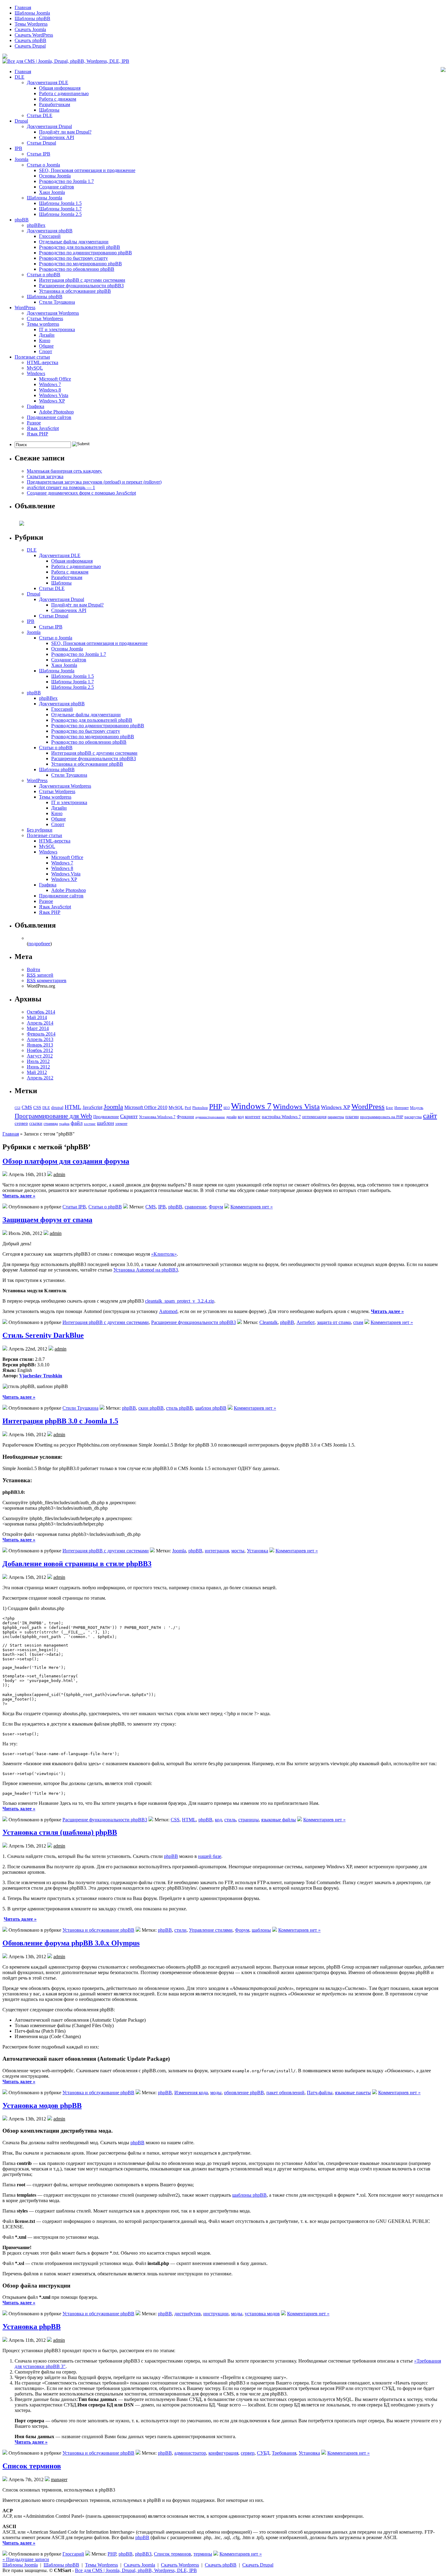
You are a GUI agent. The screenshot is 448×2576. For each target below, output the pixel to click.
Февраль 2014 (41, 1034)
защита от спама (334, 1322)
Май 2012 (37, 1072)
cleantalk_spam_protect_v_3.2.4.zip (180, 1301)
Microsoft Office (55, 379)
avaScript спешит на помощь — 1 (61, 487)
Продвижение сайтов (49, 417)
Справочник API (57, 137)
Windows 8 (50, 390)
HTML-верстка (43, 362)
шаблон (105, 1123)
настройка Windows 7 (281, 1117)
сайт (430, 1115)
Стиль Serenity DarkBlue (43, 1335)
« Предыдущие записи (26, 2559)
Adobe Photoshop (56, 412)
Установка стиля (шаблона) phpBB (60, 1832)
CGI (18, 1108)
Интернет (402, 1108)
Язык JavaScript (43, 428)
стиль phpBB (180, 1408)
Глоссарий (50, 236)
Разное (34, 423)
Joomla (21, 159)
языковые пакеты (353, 2093)
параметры (336, 1117)
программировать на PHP (382, 1117)
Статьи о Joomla (43, 165)
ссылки (36, 1123)
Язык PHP (37, 434)
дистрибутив (188, 2314)
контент (253, 1117)
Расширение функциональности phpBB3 (81, 286)
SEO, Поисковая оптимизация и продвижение (87, 170)
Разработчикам (55, 104)
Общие (46, 346)
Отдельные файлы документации (74, 242)
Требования (284, 2453)
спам (358, 1322)
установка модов (262, 2314)
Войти (34, 970)
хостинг (90, 1124)
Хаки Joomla (52, 192)
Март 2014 (38, 1028)
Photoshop (200, 1108)
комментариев (47, 980)
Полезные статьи (32, 357)
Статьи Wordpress (45, 318)
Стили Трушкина (57, 302)
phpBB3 (143, 2554)
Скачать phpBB (30, 40)
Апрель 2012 (40, 1078)
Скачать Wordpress (180, 2565)
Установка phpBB (32, 2327)
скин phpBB (151, 1408)
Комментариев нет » (252, 1207)
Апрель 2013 (40, 1039)
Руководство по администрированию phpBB (85, 253)
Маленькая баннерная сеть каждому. (64, 471)
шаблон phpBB (211, 1408)
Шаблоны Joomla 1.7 (60, 209)
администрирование (210, 1117)
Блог (389, 1108)
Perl (188, 1108)
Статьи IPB (39, 154)
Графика (36, 406)
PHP (216, 1107)
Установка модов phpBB (42, 2106)
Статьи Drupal (41, 143)
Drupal (21, 121)
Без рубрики (40, 830)
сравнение (196, 1207)
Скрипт (129, 1116)
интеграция (217, 1551)
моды (216, 2093)
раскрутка (413, 1117)
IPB (18, 148)
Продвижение (106, 1117)
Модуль (417, 1108)
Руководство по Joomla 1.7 (66, 181)
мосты (238, 1551)
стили (180, 1930)
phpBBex (36, 225)
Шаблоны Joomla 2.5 (60, 214)
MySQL (35, 368)
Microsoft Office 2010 (146, 1107)
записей (40, 975)
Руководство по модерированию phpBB (80, 264)
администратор (190, 2453)
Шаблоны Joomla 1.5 (60, 203)
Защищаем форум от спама (47, 1220)
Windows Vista (54, 395)
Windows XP (52, 401)
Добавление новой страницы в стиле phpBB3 (77, 1564)
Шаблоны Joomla (32, 13)
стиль (230, 1820)
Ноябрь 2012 (40, 1050)
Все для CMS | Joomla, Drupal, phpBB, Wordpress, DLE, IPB (136, 2570)
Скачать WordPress (34, 35)
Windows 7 (50, 384)
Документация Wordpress (53, 313)
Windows (36, 373)
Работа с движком (58, 99)
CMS (27, 1107)
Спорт (46, 351)
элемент (121, 1124)
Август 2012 (40, 1056)
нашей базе (210, 1856)
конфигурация (223, 2453)
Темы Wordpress (31, 24)
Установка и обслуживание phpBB (75, 291)
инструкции (216, 2314)
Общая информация (60, 88)
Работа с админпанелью (64, 93)
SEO (227, 1108)
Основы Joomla (55, 176)
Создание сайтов (57, 187)
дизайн (231, 1117)
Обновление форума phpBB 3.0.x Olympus (71, 1943)
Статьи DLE (40, 115)
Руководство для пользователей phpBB (80, 247)
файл (77, 1123)
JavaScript (92, 1107)
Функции (185, 1117)
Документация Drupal (49, 126)
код (241, 1117)
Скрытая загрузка (45, 476)
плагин (352, 1116)
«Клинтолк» (164, 1254)
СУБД (263, 2453)
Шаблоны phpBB (32, 18)
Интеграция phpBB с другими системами (82, 280)
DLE (20, 77)
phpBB (22, 220)
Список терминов (32, 2466)
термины (203, 2554)
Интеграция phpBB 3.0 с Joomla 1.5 (60, 1421)
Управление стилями (211, 1930)
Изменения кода (191, 2093)
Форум (216, 1207)
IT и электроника (57, 329)
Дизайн (47, 335)
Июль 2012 (38, 1061)
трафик (64, 1124)
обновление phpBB (244, 2093)
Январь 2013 (40, 1045)
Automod (168, 1311)
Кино (45, 340)
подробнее (39, 944)
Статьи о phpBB (44, 275)
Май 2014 (37, 1017)
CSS (37, 1107)
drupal (57, 1107)
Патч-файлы (320, 2093)
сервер (21, 1123)
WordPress (25, 308)
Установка (258, 1551)
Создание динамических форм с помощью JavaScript (81, 493)
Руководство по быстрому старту (73, 258)
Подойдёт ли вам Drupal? (65, 132)
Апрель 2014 (40, 1023)
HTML (73, 1107)
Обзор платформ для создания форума (66, 1161)
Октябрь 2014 (41, 1012)
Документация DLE (48, 82)
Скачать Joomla (30, 29)
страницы (51, 1124)
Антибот (306, 1322)
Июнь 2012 (38, 1067)
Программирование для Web (53, 1116)
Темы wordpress (43, 324)
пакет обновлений (285, 2093)
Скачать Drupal (30, 46)
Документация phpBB (50, 231)
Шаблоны (49, 110)
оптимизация (314, 1117)
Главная (23, 7)
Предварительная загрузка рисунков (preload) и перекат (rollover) (94, 482)
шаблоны (261, 1930)
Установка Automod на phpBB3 (146, 1270)
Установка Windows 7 (157, 1117)
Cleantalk (268, 1322)
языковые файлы (279, 1820)
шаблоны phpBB (249, 2195)
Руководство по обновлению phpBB (77, 269)
